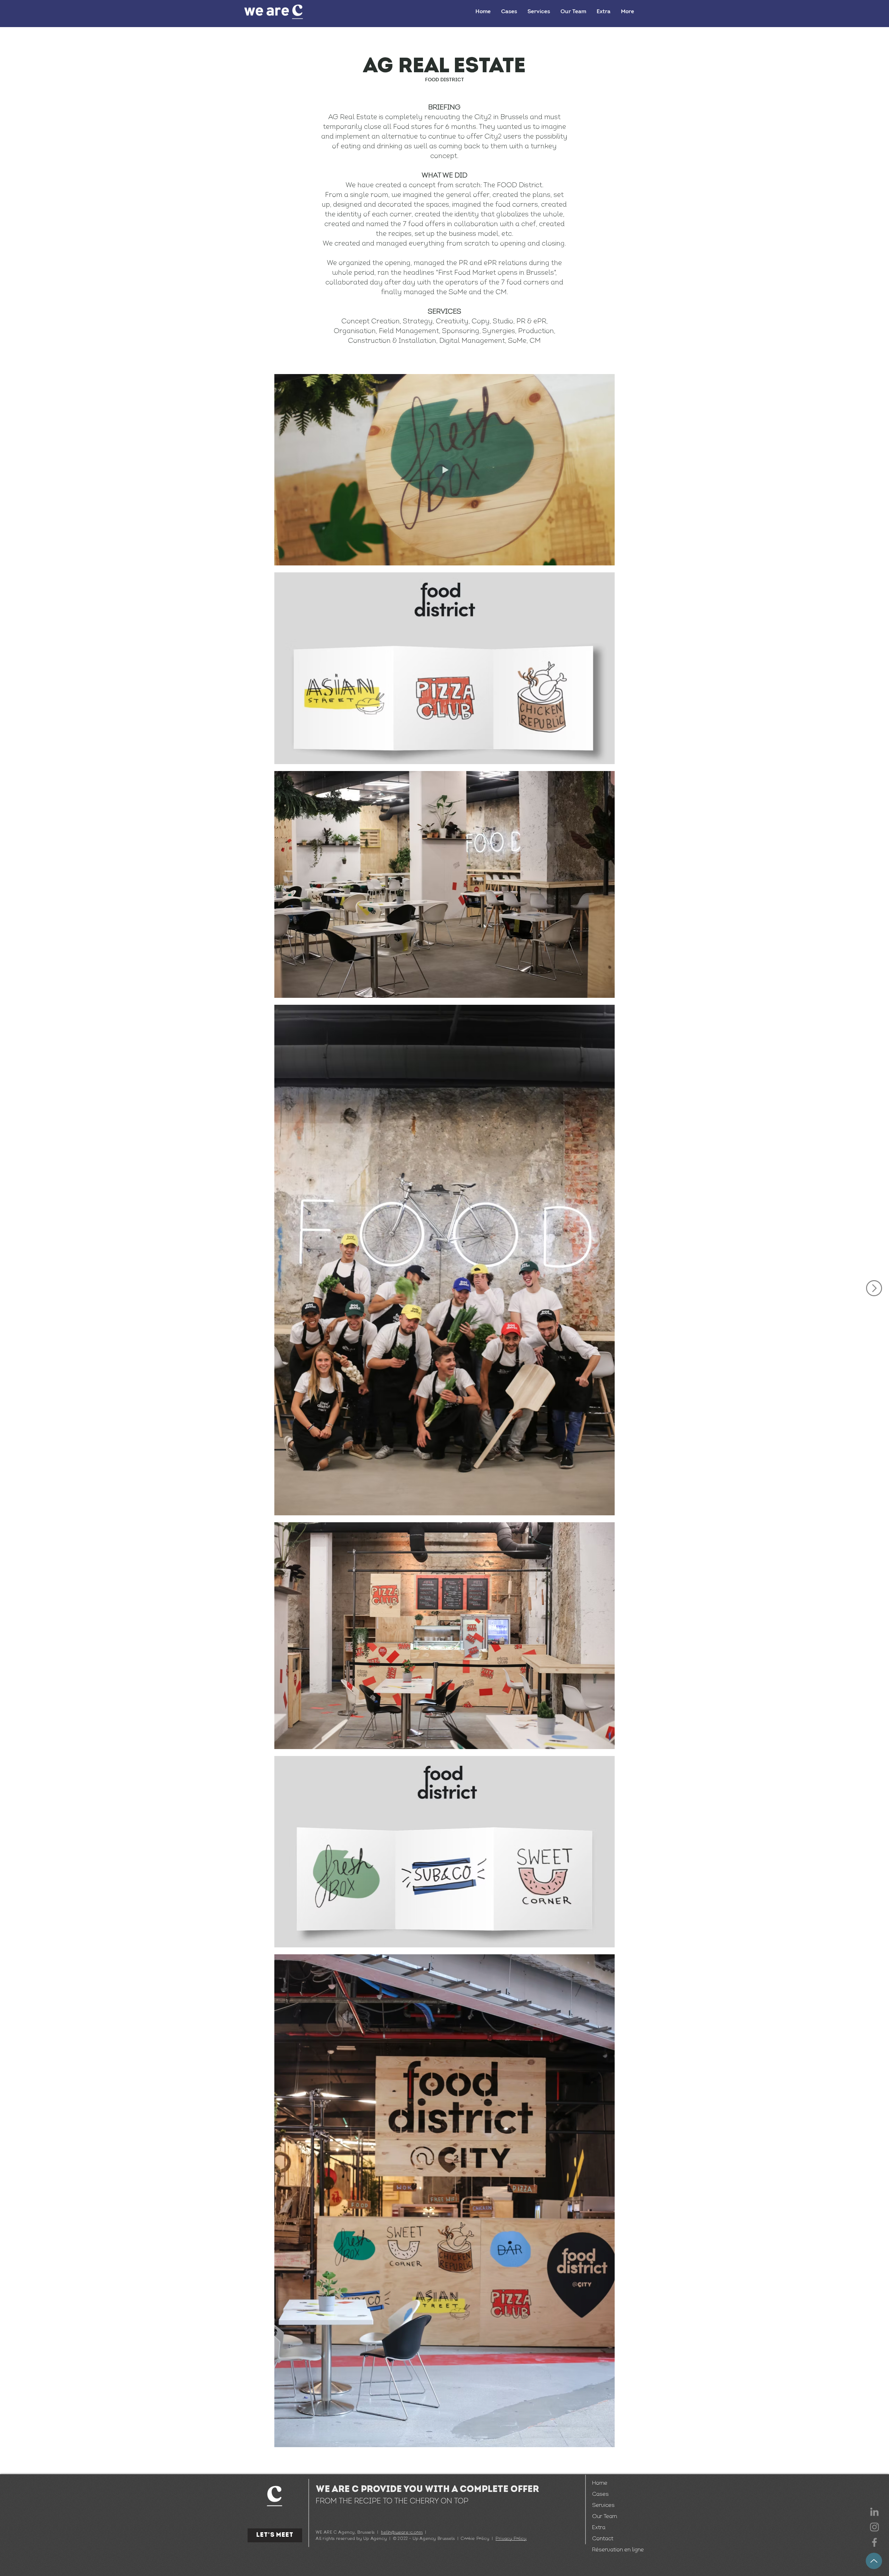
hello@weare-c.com (402, 2533)
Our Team (605, 2517)
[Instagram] (874, 2527)
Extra (599, 2528)
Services (603, 2505)
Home (600, 2483)
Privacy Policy (511, 2539)
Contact (603, 2539)
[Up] (874, 2561)
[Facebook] (874, 2542)
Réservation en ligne (615, 2550)
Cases (600, 2494)
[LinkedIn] (874, 2512)
